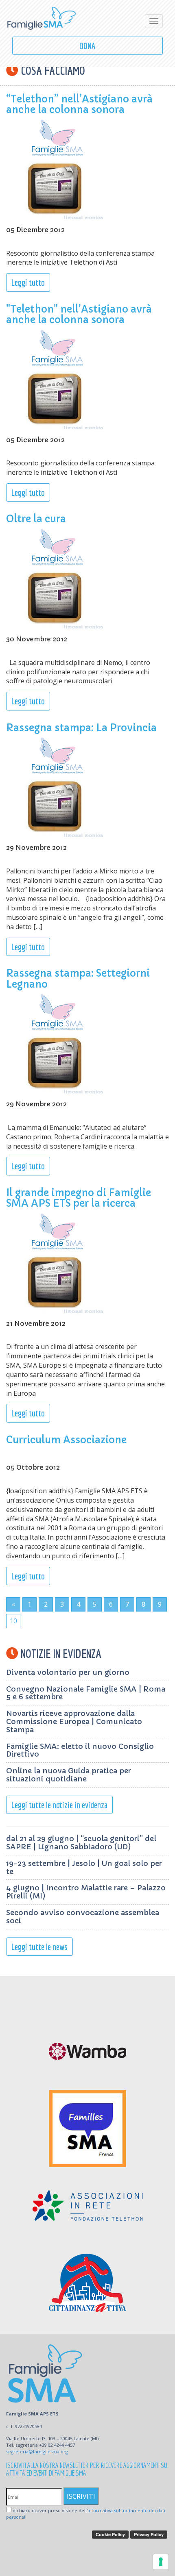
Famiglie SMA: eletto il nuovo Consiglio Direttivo (80, 1750)
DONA (87, 46)
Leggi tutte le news (39, 1947)
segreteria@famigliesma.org (37, 2451)
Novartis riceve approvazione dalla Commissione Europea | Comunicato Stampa (74, 1721)
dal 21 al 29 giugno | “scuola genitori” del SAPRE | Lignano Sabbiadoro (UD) (81, 1843)
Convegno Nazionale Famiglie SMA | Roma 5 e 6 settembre (86, 1693)
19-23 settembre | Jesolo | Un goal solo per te (84, 1867)
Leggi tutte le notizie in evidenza (59, 1805)
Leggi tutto (28, 282)
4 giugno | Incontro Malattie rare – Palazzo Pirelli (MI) (86, 1892)
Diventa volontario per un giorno (68, 1672)
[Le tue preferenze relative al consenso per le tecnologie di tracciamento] (161, 2562)
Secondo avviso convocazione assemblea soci (83, 1917)
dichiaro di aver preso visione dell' (86, 2514)
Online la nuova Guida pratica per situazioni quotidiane (69, 1775)
